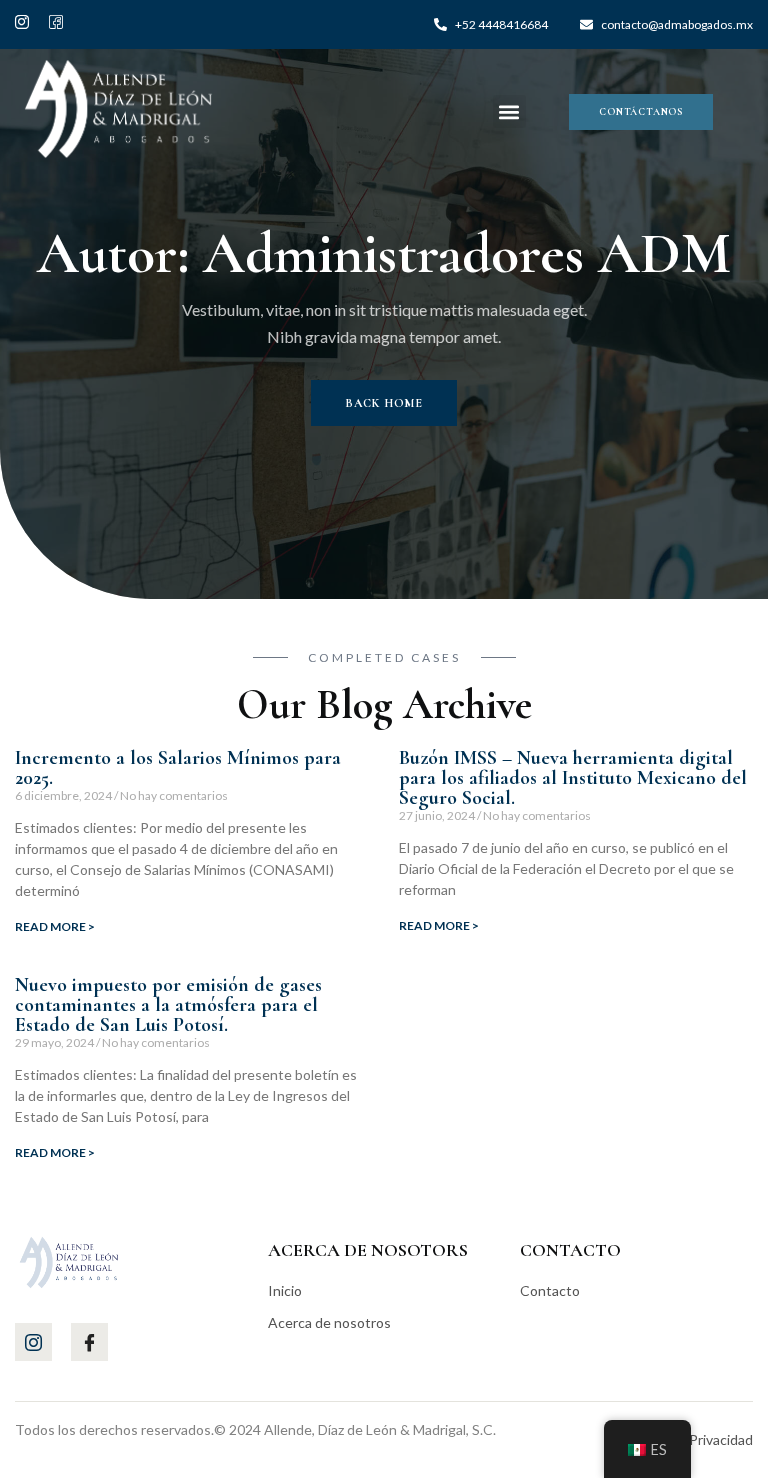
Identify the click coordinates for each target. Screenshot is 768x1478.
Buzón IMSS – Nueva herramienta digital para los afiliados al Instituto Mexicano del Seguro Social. (573, 778)
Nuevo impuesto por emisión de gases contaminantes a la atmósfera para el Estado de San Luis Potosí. (168, 1005)
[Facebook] (56, 29)
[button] (509, 111)
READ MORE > (55, 926)
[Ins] (33, 1342)
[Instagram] (22, 29)
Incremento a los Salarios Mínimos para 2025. (178, 768)
